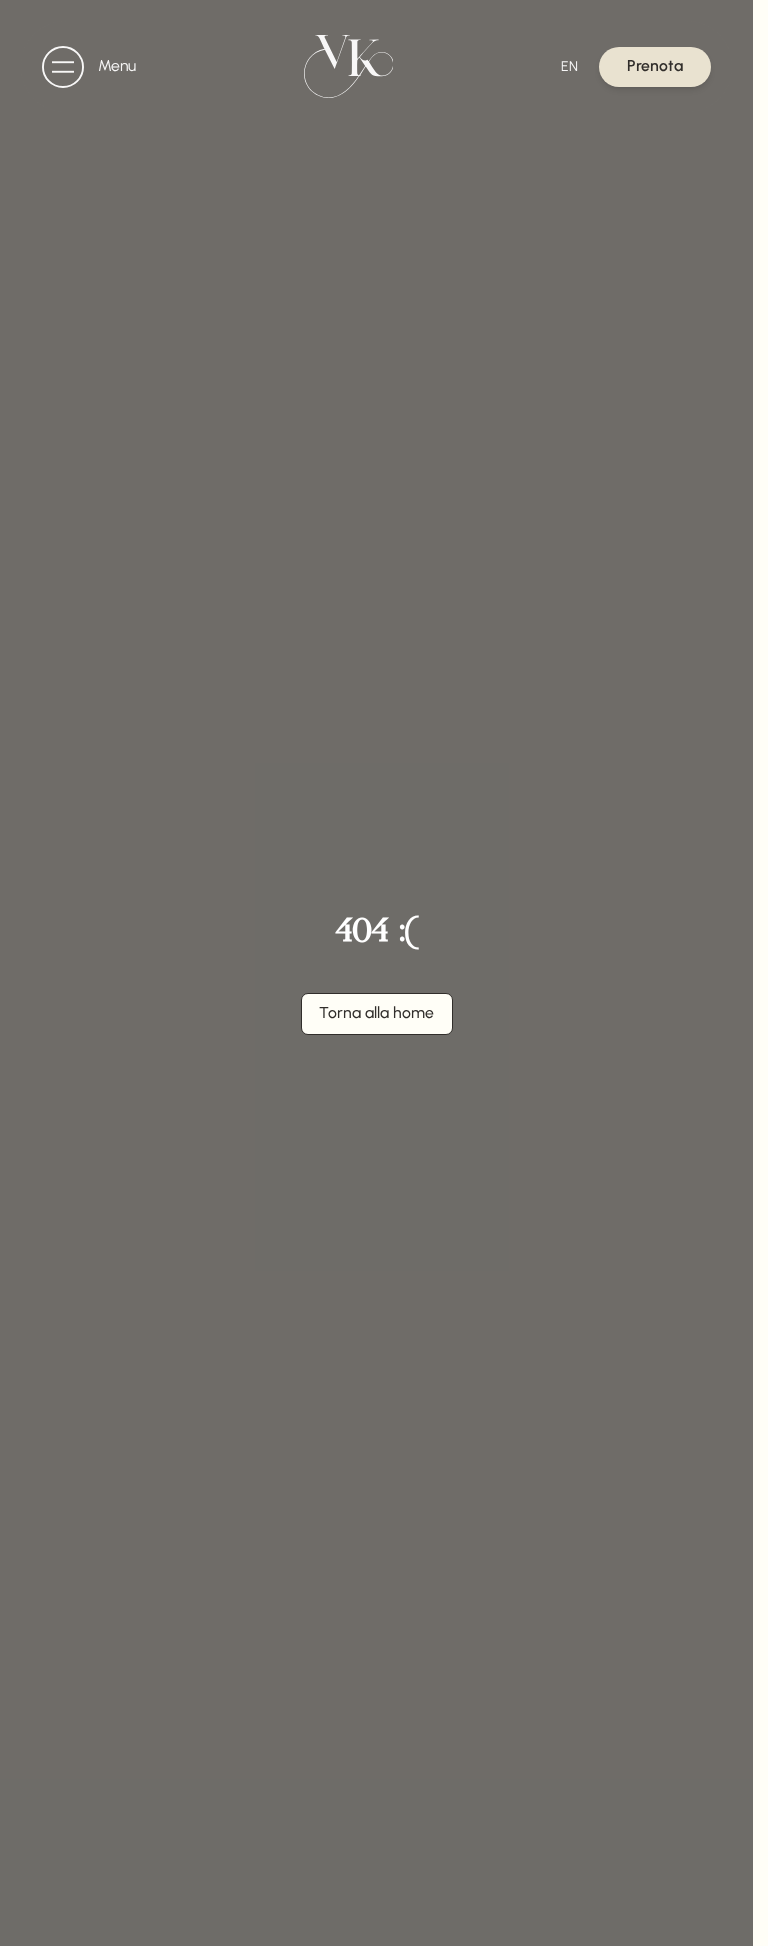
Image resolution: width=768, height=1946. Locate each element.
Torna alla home (376, 1012)
